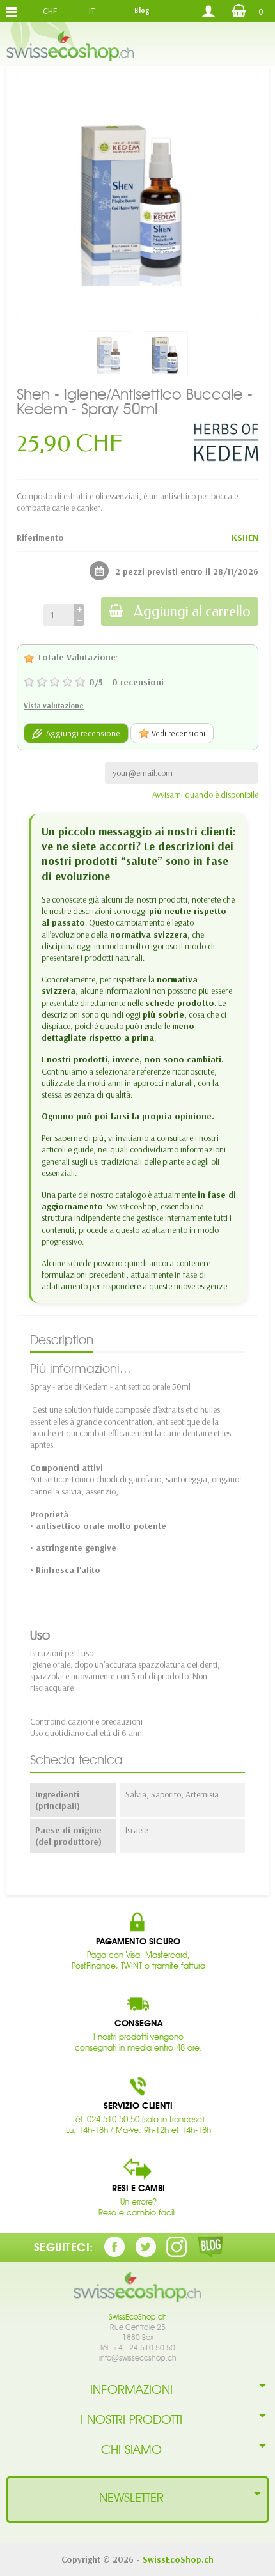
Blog (142, 10)
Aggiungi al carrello (192, 611)
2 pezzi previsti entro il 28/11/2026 (187, 571)
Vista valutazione (54, 705)
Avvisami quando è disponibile (205, 795)
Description (62, 1340)
